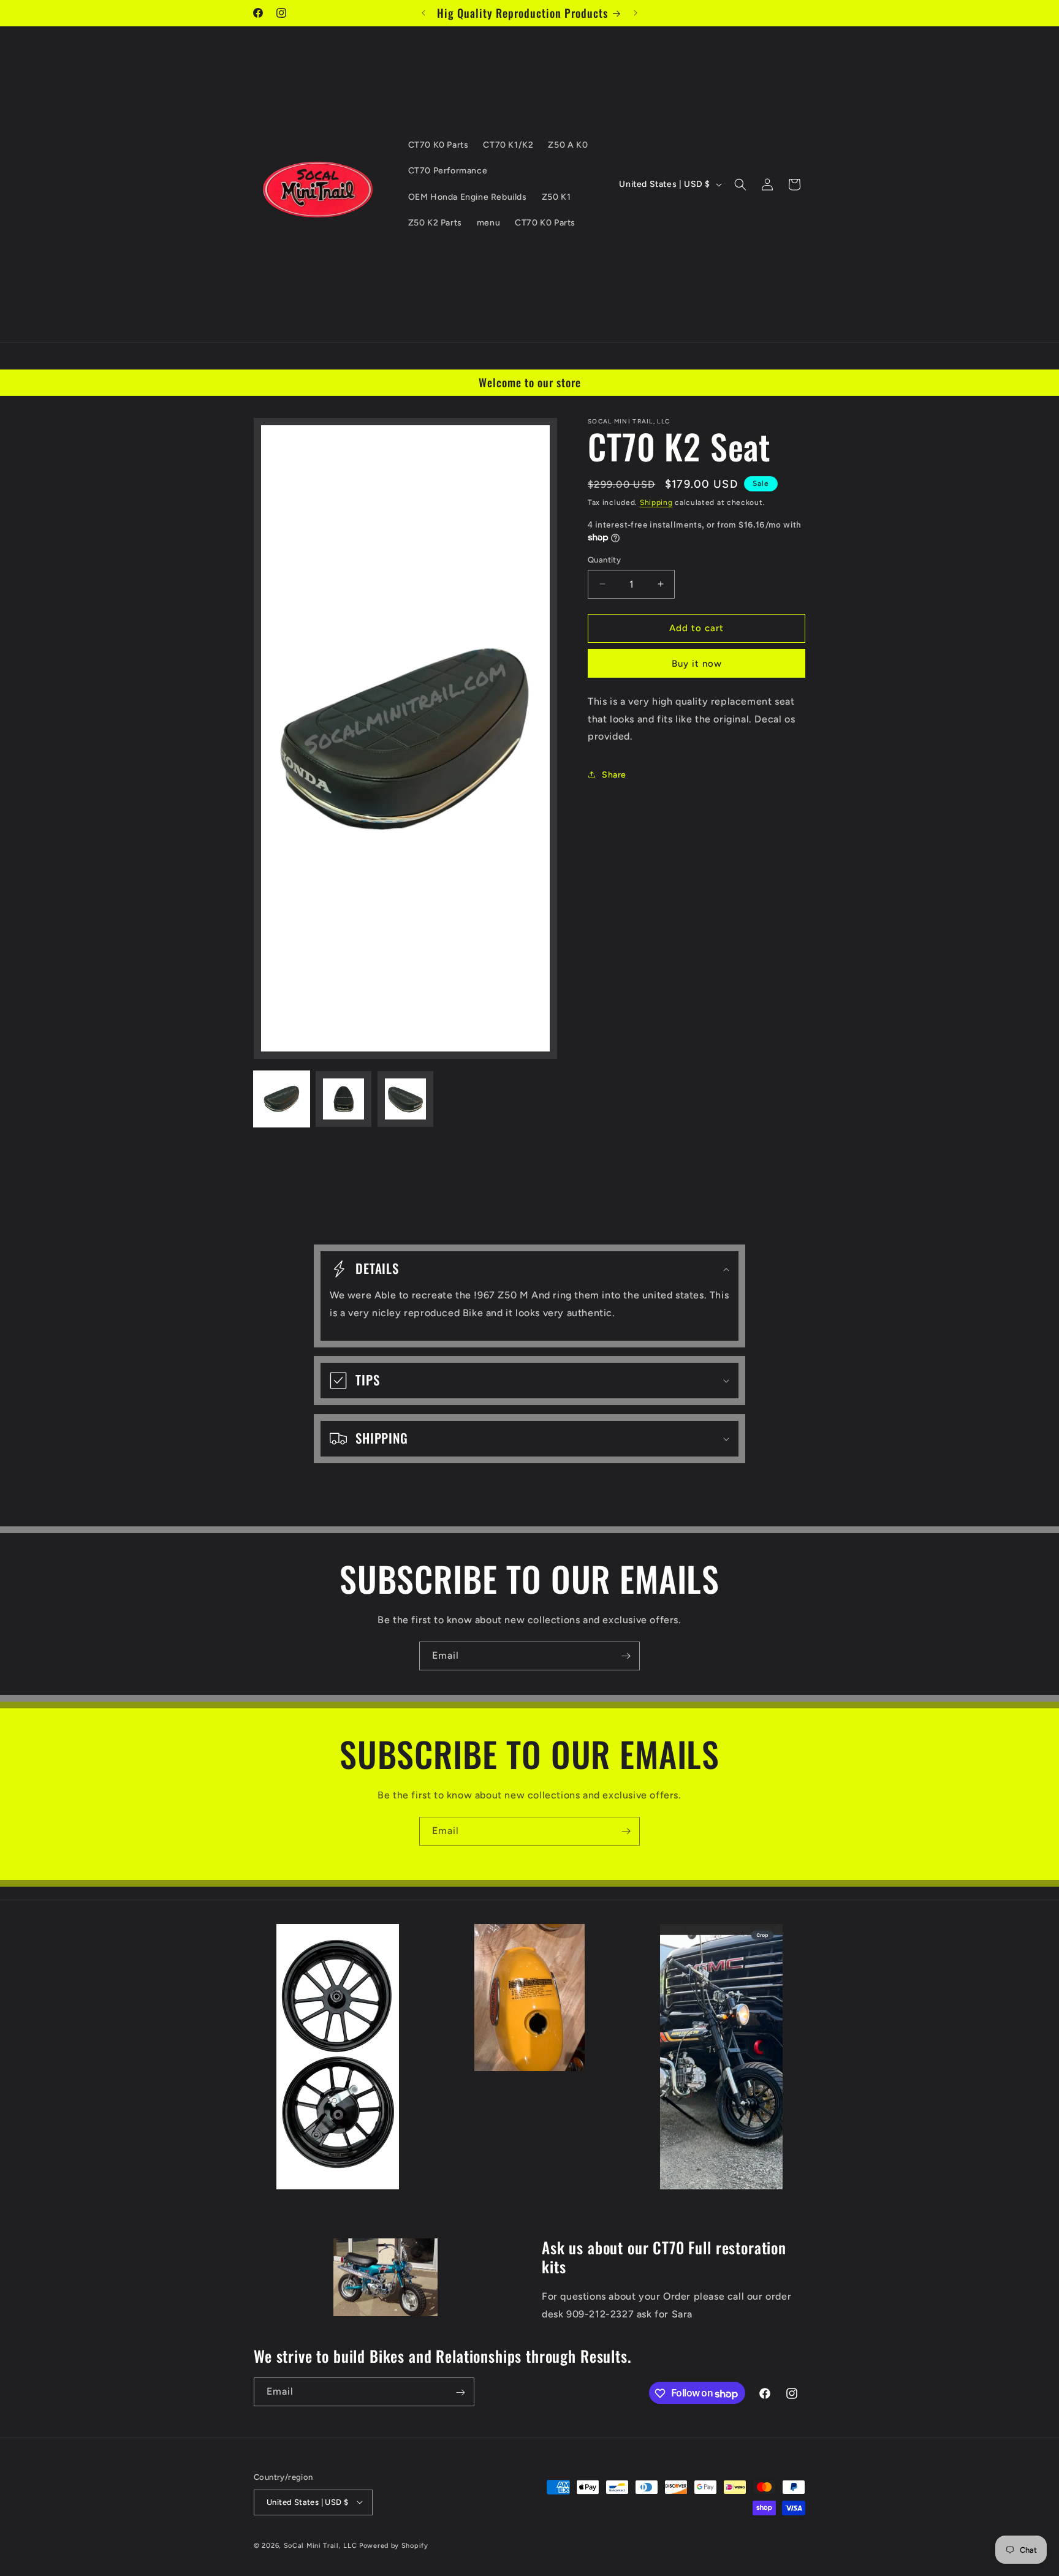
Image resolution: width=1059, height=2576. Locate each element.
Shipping (656, 502)
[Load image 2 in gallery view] (344, 1099)
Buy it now (697, 664)
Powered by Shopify (394, 2545)
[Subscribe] (626, 1656)
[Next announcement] (636, 13)
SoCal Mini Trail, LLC (321, 2545)
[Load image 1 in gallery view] (282, 1099)
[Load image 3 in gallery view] (405, 1099)
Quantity (604, 560)
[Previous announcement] (423, 13)
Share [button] (614, 775)
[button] (740, 184)
